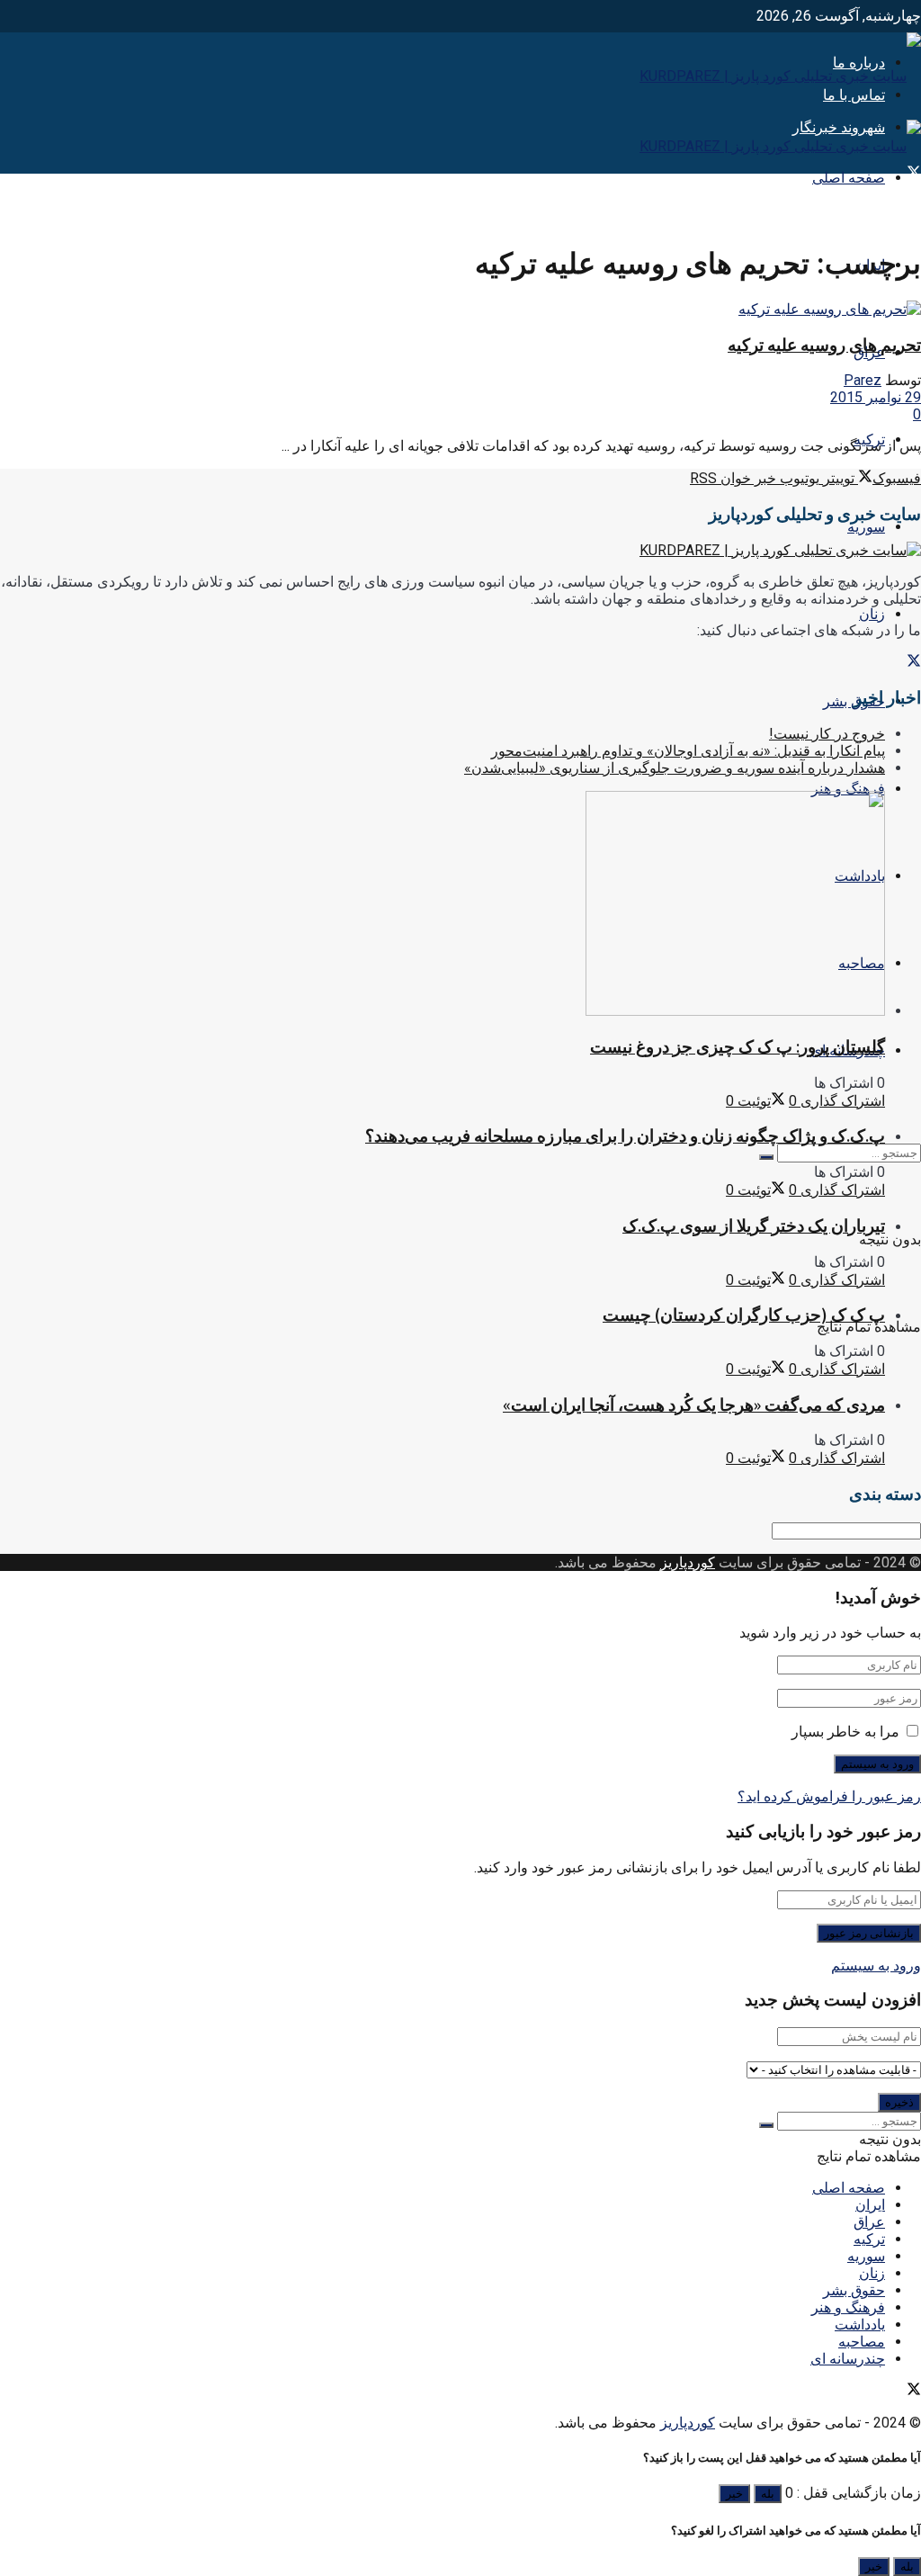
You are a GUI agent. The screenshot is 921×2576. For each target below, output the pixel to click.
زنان (872, 614)
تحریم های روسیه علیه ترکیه (824, 345)
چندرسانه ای (848, 2359)
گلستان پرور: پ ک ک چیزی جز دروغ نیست (738, 1047)
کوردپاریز (688, 1562)
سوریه (866, 527)
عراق (869, 2222)
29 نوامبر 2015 (876, 397)
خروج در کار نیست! (827, 734)
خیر (734, 2494)
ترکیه (869, 2239)
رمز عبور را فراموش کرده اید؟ (829, 1796)
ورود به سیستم (876, 1966)
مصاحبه (862, 2342)
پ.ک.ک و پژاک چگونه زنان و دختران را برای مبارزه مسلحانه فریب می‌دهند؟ (625, 1136)
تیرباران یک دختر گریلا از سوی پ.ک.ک (754, 1226)
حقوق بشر (854, 2290)
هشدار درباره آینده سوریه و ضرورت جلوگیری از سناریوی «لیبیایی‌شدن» (675, 768)
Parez (863, 380)
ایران (870, 2205)
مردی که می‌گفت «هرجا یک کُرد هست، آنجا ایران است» (694, 1405)
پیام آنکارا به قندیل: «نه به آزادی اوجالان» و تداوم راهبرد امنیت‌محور (688, 751)
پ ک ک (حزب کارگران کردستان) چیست (744, 1315)
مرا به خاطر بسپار (845, 1732)
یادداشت (860, 2325)
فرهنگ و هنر (848, 789)
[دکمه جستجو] (766, 1157)
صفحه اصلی (849, 178)
